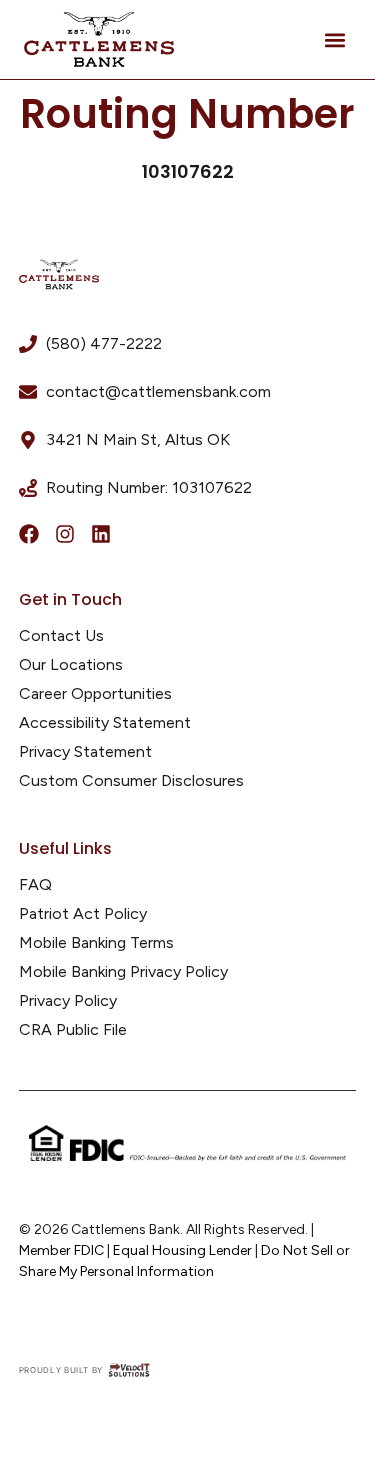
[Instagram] (65, 534)
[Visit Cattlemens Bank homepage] (59, 274)
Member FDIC (61, 1250)
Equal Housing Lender (182, 1250)
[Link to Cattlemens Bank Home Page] (99, 40)
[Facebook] (29, 534)
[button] (334, 39)
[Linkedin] (101, 534)
